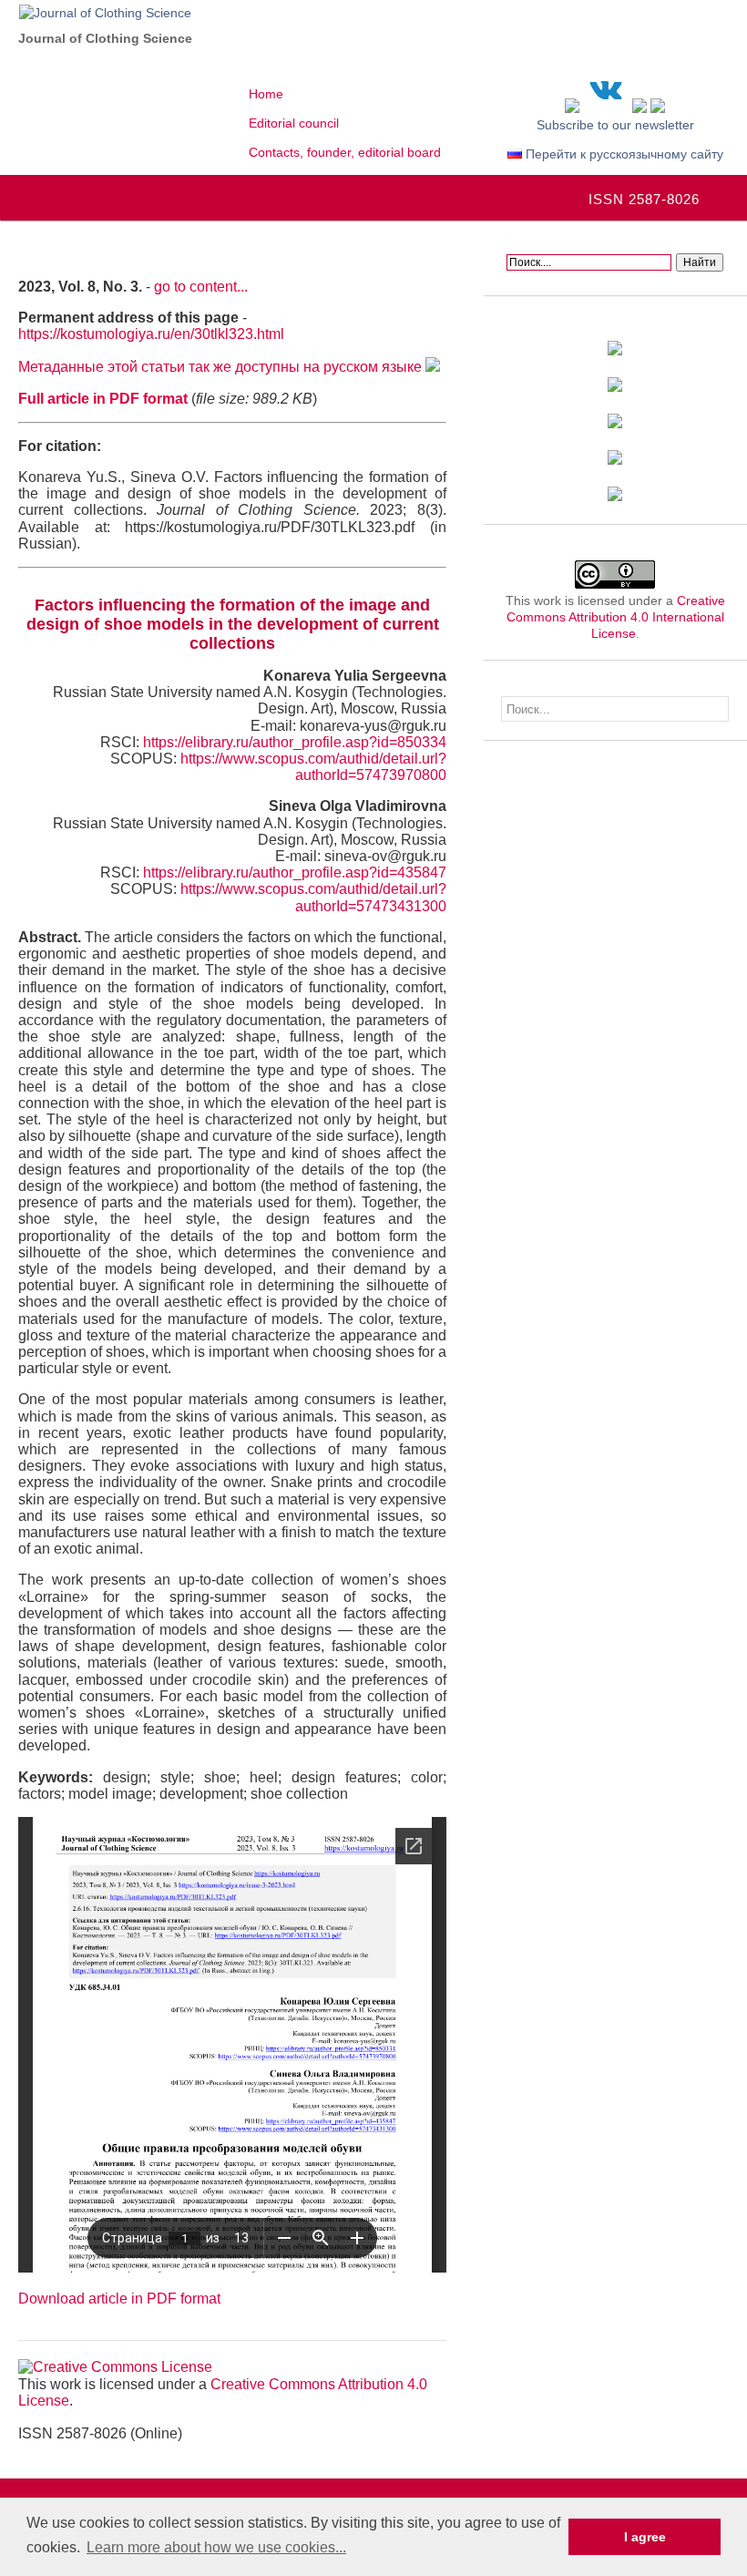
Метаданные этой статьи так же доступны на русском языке (222, 367)
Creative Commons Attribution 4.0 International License (616, 617)
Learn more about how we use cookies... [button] (216, 2547)
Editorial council (294, 123)
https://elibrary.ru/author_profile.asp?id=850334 (295, 742)
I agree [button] (645, 2537)
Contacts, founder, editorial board (345, 152)
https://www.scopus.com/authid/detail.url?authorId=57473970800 (313, 767)
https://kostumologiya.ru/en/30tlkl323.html (151, 334)
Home (266, 94)
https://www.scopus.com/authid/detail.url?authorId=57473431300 (313, 897)
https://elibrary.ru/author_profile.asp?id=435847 (295, 872)
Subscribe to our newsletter (615, 125)
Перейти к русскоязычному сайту (623, 154)
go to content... (201, 287)
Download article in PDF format (119, 2299)
